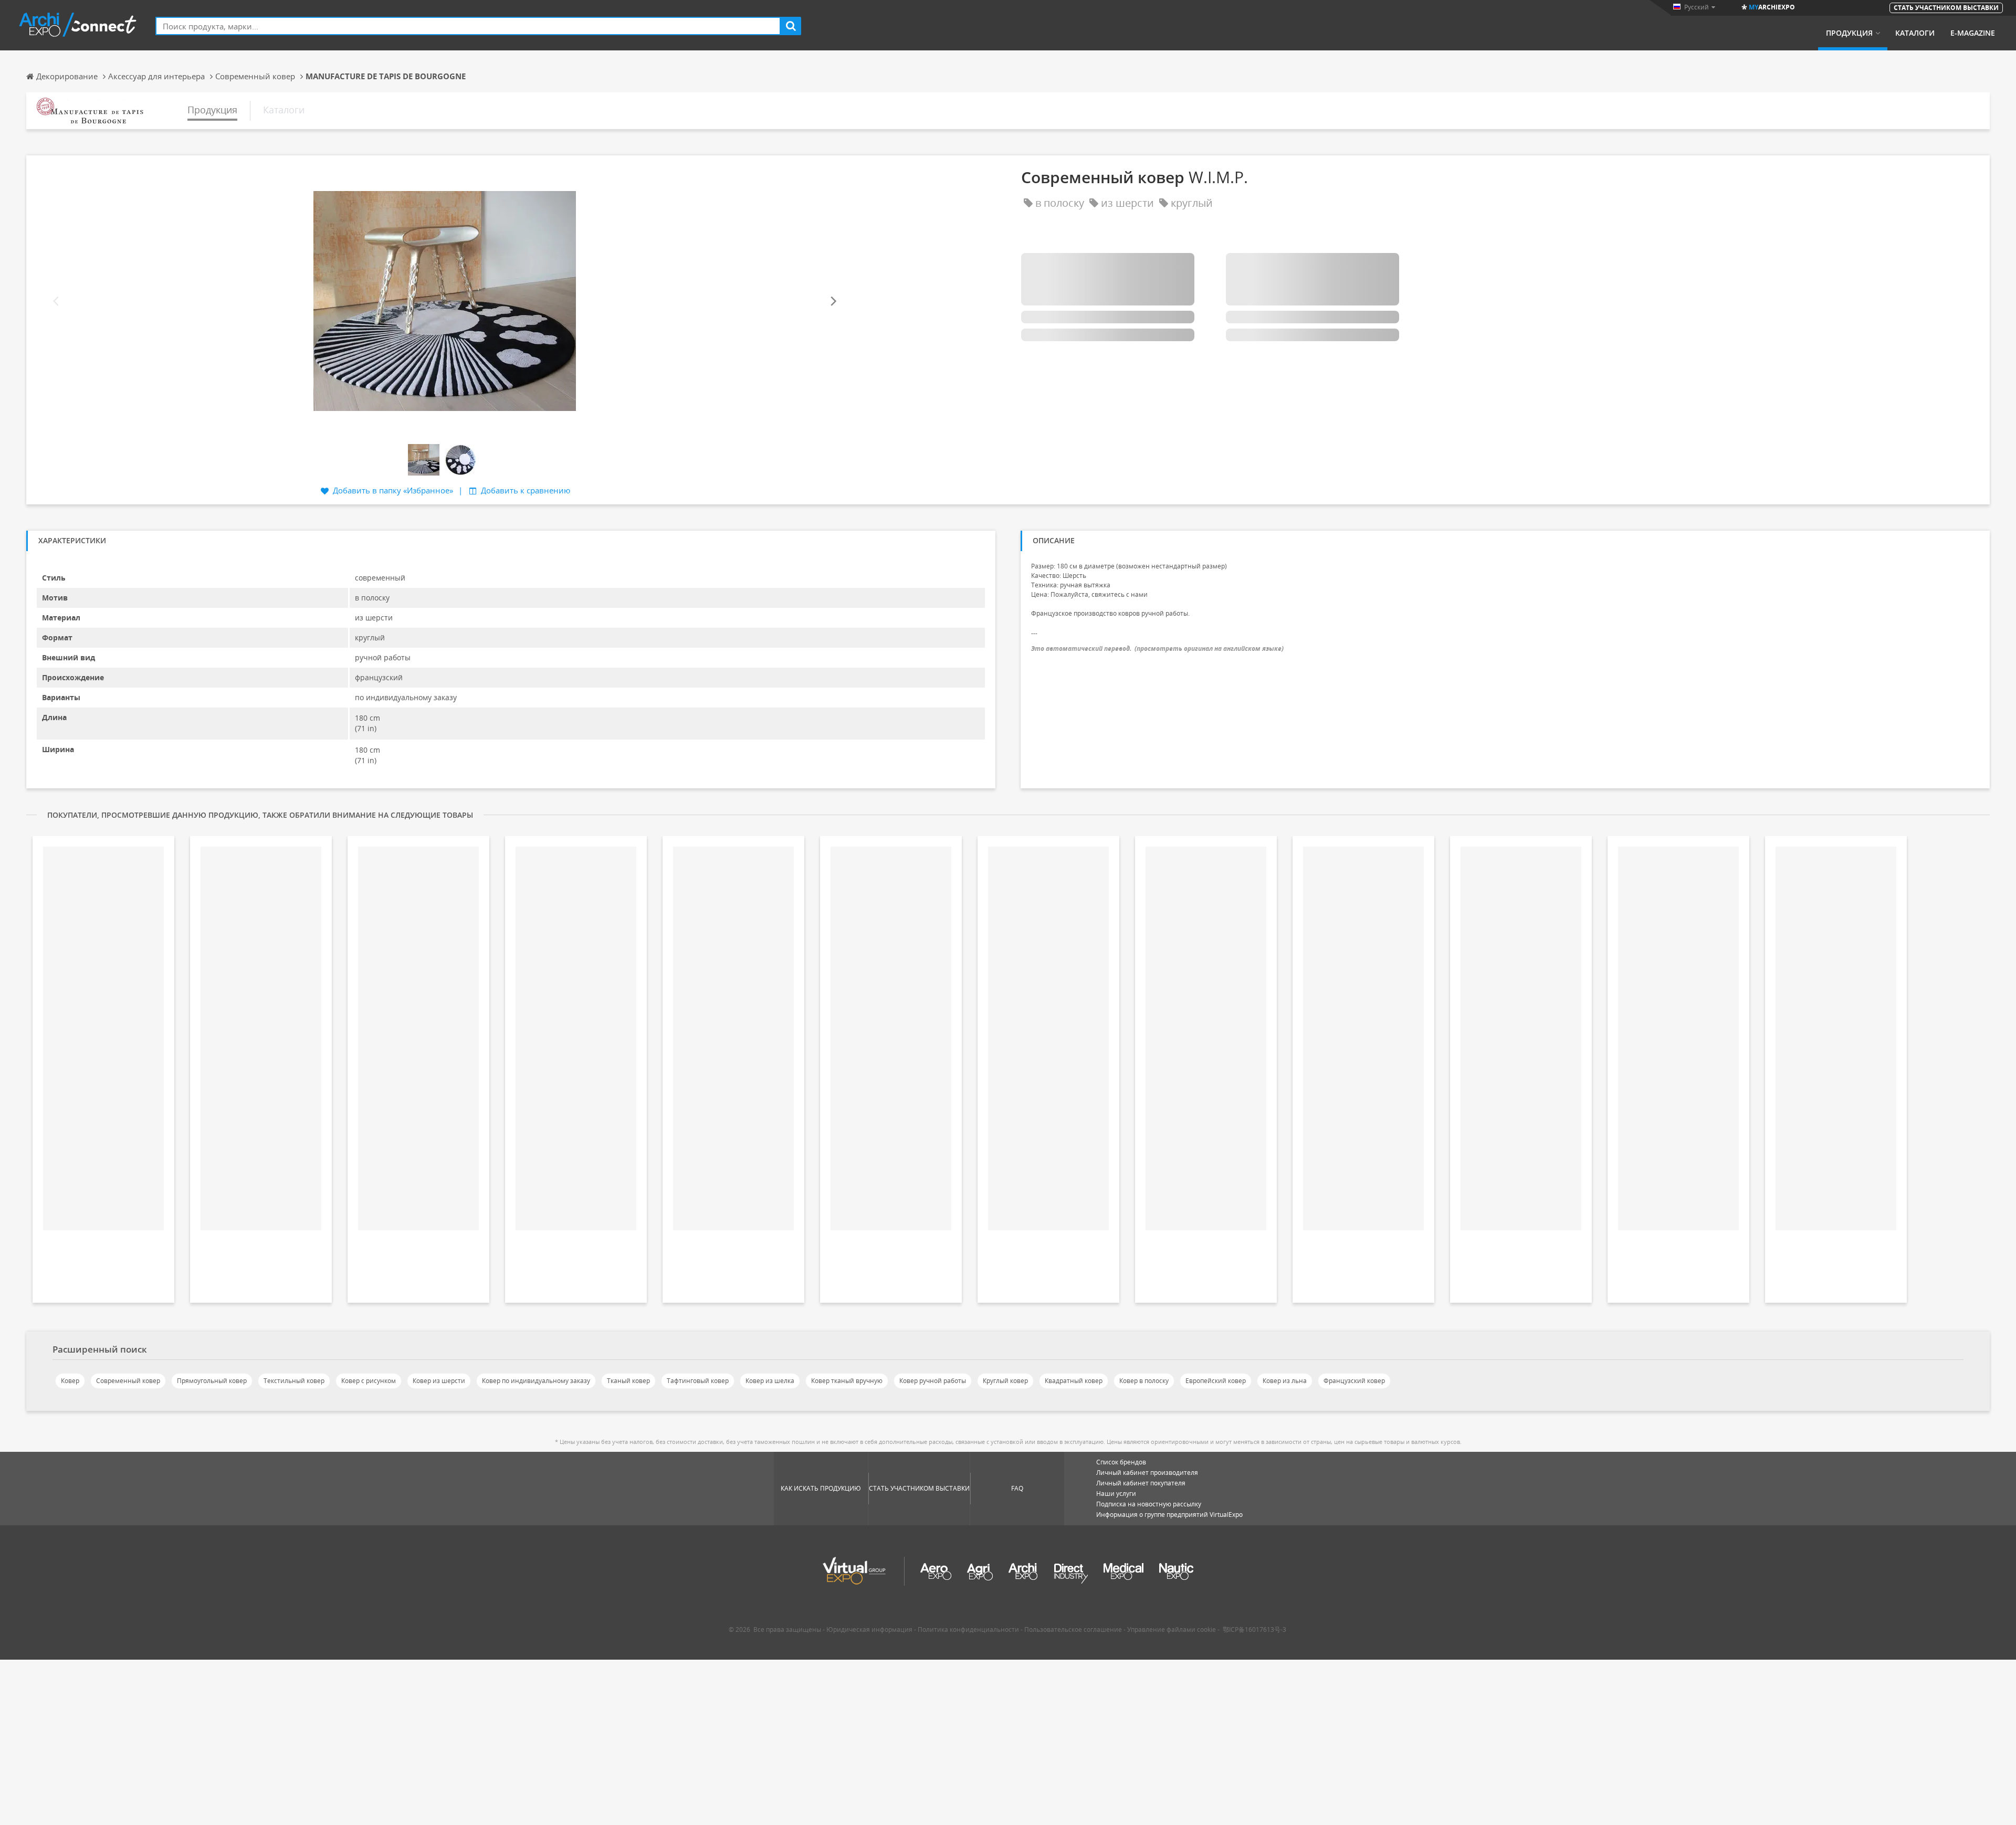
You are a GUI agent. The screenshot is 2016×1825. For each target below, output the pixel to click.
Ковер (70, 1381)
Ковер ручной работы (933, 1381)
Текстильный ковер (294, 1381)
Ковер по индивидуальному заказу (536, 1381)
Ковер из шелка (770, 1381)
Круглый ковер (1005, 1381)
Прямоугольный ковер (212, 1381)
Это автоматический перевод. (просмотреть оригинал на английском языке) (1157, 648)
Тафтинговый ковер (698, 1381)
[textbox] (468, 26)
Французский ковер (1354, 1381)
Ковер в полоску (1144, 1381)
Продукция (1849, 33)
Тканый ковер (628, 1381)
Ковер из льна (1285, 1381)
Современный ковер (128, 1381)
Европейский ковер (1216, 1381)
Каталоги (1915, 33)
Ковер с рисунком (369, 1381)
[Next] (833, 301)
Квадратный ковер (1074, 1381)
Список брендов (1121, 1462)
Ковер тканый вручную (847, 1381)
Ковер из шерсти (439, 1381)
